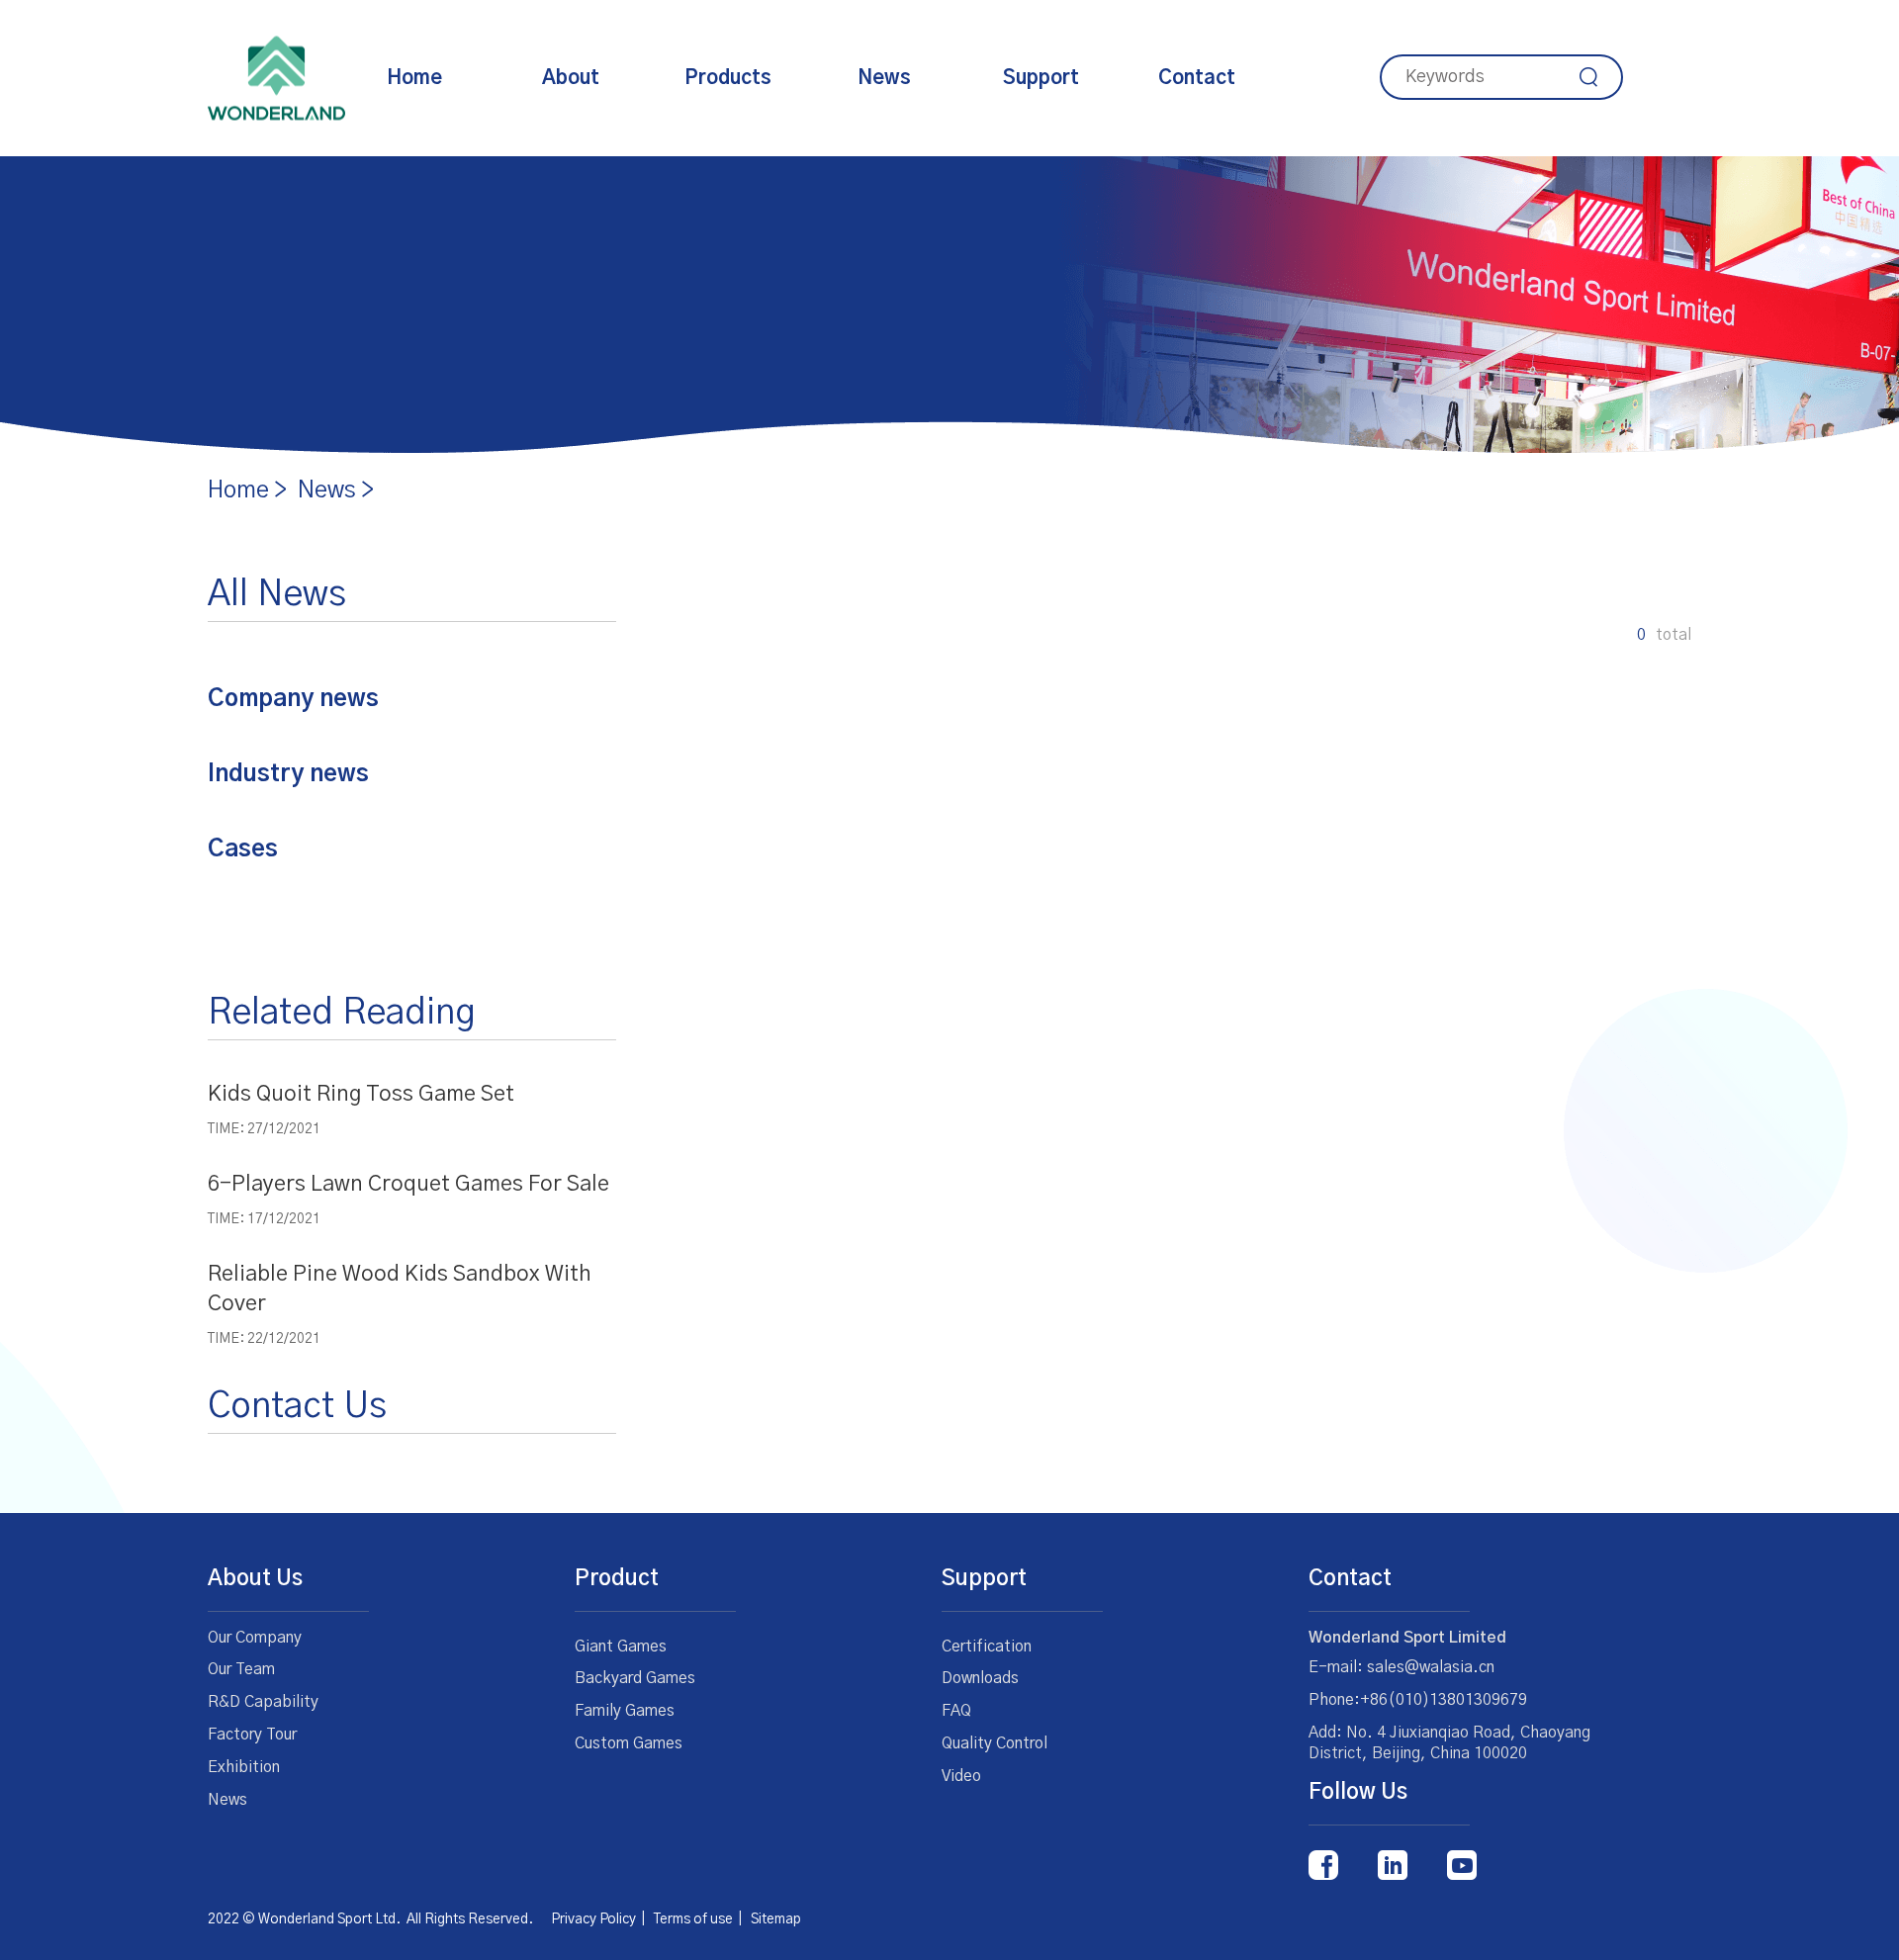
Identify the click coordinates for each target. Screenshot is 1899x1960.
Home (414, 78)
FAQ (956, 1711)
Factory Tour (252, 1735)
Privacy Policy (593, 1919)
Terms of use (693, 1919)
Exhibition (244, 1767)
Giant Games (621, 1647)
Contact (1197, 78)
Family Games (625, 1711)
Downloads (980, 1678)
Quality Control (995, 1743)
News (884, 78)
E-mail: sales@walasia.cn (1402, 1667)
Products (728, 78)
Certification (987, 1647)
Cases (243, 849)
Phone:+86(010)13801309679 (1418, 1700)
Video (961, 1776)
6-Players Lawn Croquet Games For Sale (408, 1184)
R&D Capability (263, 1702)
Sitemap (776, 1919)
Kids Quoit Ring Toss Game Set (361, 1094)
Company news (293, 699)
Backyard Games (635, 1678)
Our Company (255, 1638)
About (571, 78)
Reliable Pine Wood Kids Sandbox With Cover (400, 1289)
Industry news (288, 774)
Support (1041, 78)
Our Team (241, 1669)
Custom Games (629, 1743)
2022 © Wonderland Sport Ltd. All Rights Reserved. (379, 1919)
